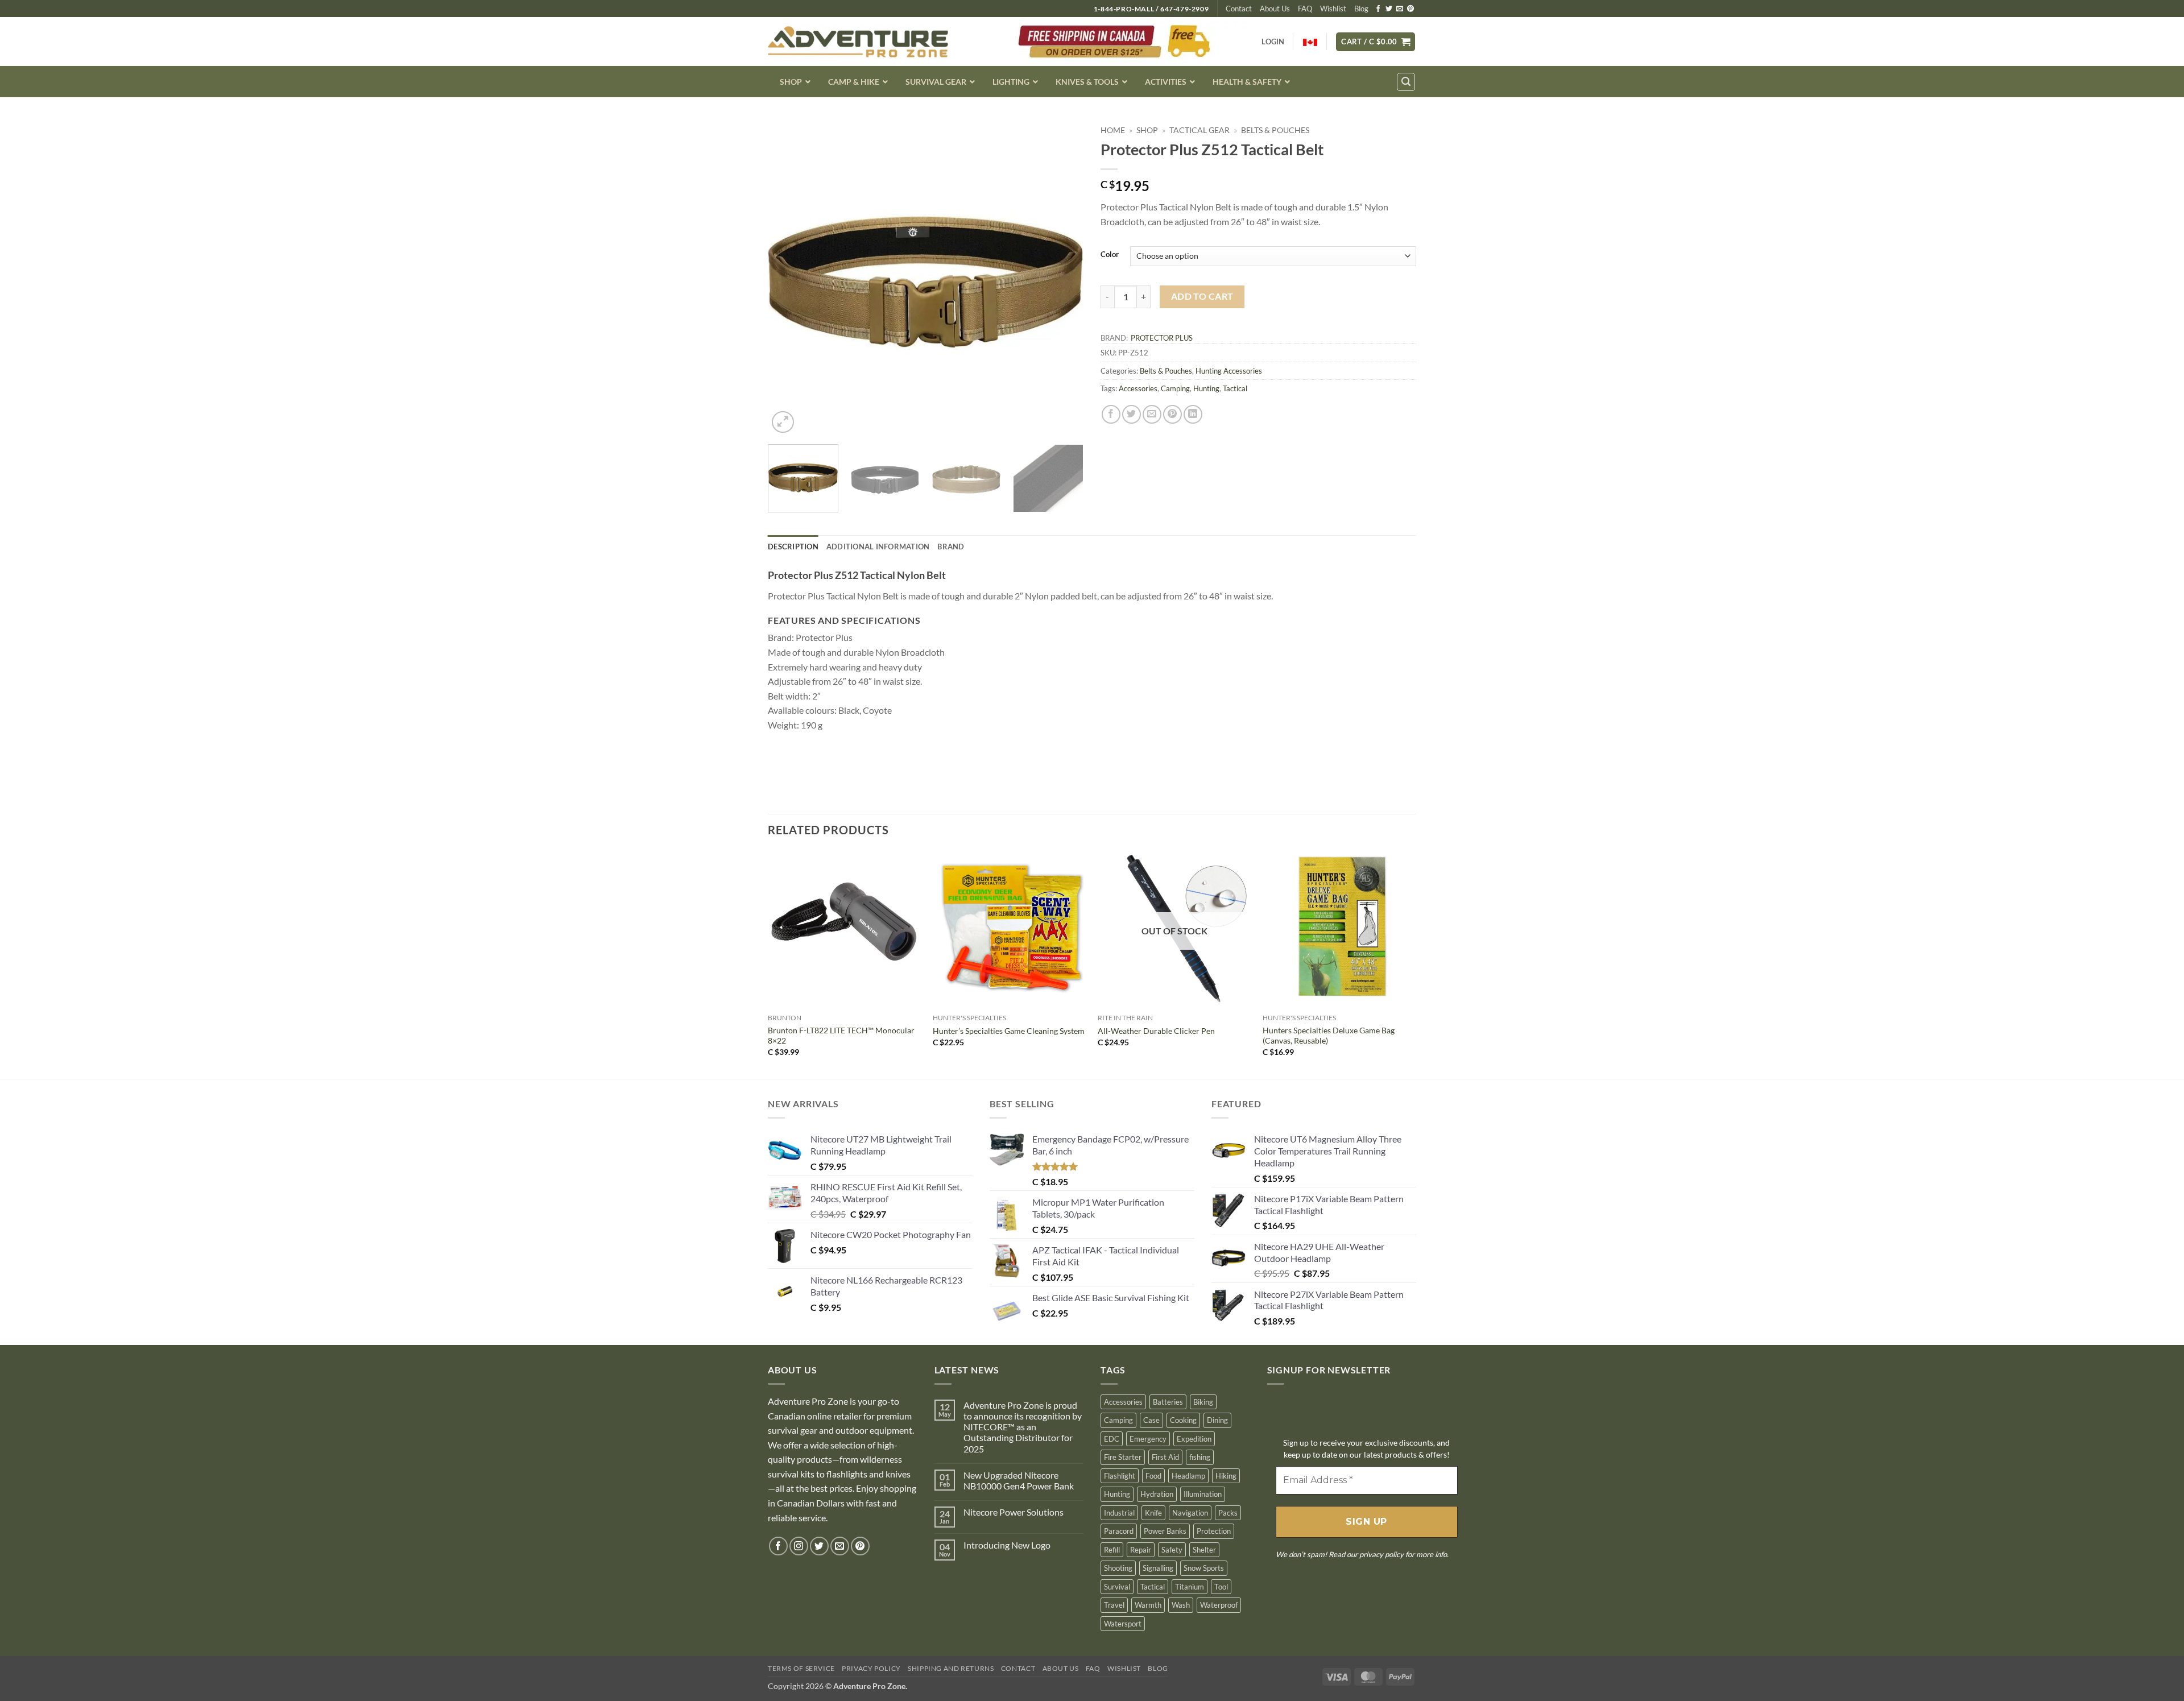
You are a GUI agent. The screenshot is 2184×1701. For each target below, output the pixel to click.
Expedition (1194, 1439)
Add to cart (1202, 296)
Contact (1239, 9)
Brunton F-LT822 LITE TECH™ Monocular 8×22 (841, 1036)
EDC (1112, 1439)
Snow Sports (1204, 1568)
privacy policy (1381, 1554)
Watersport (1123, 1624)
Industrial (1119, 1513)
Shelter (1204, 1550)
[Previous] (788, 278)
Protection (1214, 1531)
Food (1153, 1476)
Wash (1181, 1605)
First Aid (1165, 1457)
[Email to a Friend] (1152, 414)
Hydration (1157, 1494)
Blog (1361, 9)
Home (1113, 130)
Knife (1153, 1513)
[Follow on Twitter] (1389, 9)
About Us (1275, 9)
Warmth (1148, 1605)
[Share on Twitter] (1132, 414)
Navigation (1190, 1513)
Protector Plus (1162, 338)
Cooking (1183, 1420)
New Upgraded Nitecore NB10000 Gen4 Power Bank (1019, 1480)
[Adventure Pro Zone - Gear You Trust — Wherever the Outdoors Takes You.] (858, 42)
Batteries (1168, 1402)
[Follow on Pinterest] (1410, 9)
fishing (1200, 1457)
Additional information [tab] (878, 547)
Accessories (1138, 388)
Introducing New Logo (1007, 1545)
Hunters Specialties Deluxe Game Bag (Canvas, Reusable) (1329, 1036)
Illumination (1203, 1494)
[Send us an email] (1400, 9)
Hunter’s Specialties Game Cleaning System (1009, 1031)
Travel (1114, 1605)
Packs (1228, 1513)
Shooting (1118, 1568)
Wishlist (1333, 9)
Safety (1172, 1550)
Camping (1175, 388)
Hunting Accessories (1229, 371)
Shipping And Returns (951, 1668)
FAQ (1305, 9)
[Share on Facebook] (1111, 414)
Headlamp (1188, 1476)
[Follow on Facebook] (1378, 9)
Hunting (1206, 388)
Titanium (1190, 1587)
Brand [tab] (951, 547)
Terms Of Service (801, 1668)
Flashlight (1120, 1476)
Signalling (1158, 1568)
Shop (1147, 130)
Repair (1141, 1550)
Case (1151, 1420)
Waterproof (1219, 1605)
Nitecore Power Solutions (1014, 1512)
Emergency (1148, 1439)
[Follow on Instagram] (799, 1546)
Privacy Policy (871, 1668)
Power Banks (1165, 1531)
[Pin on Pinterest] (1172, 414)
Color (1110, 255)
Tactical (1235, 388)
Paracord (1119, 1531)
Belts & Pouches (1275, 130)
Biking (1203, 1402)
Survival (1117, 1587)
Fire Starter (1123, 1457)
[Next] (1063, 278)
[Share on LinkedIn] (1193, 414)
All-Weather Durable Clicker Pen (1156, 1031)
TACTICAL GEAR (1199, 130)
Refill (1112, 1550)
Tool (1221, 1587)
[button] (1376, 42)
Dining (1217, 1420)
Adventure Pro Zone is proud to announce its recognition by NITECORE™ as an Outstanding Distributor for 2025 (1023, 1427)
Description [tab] (793, 547)
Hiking (1226, 1476)
